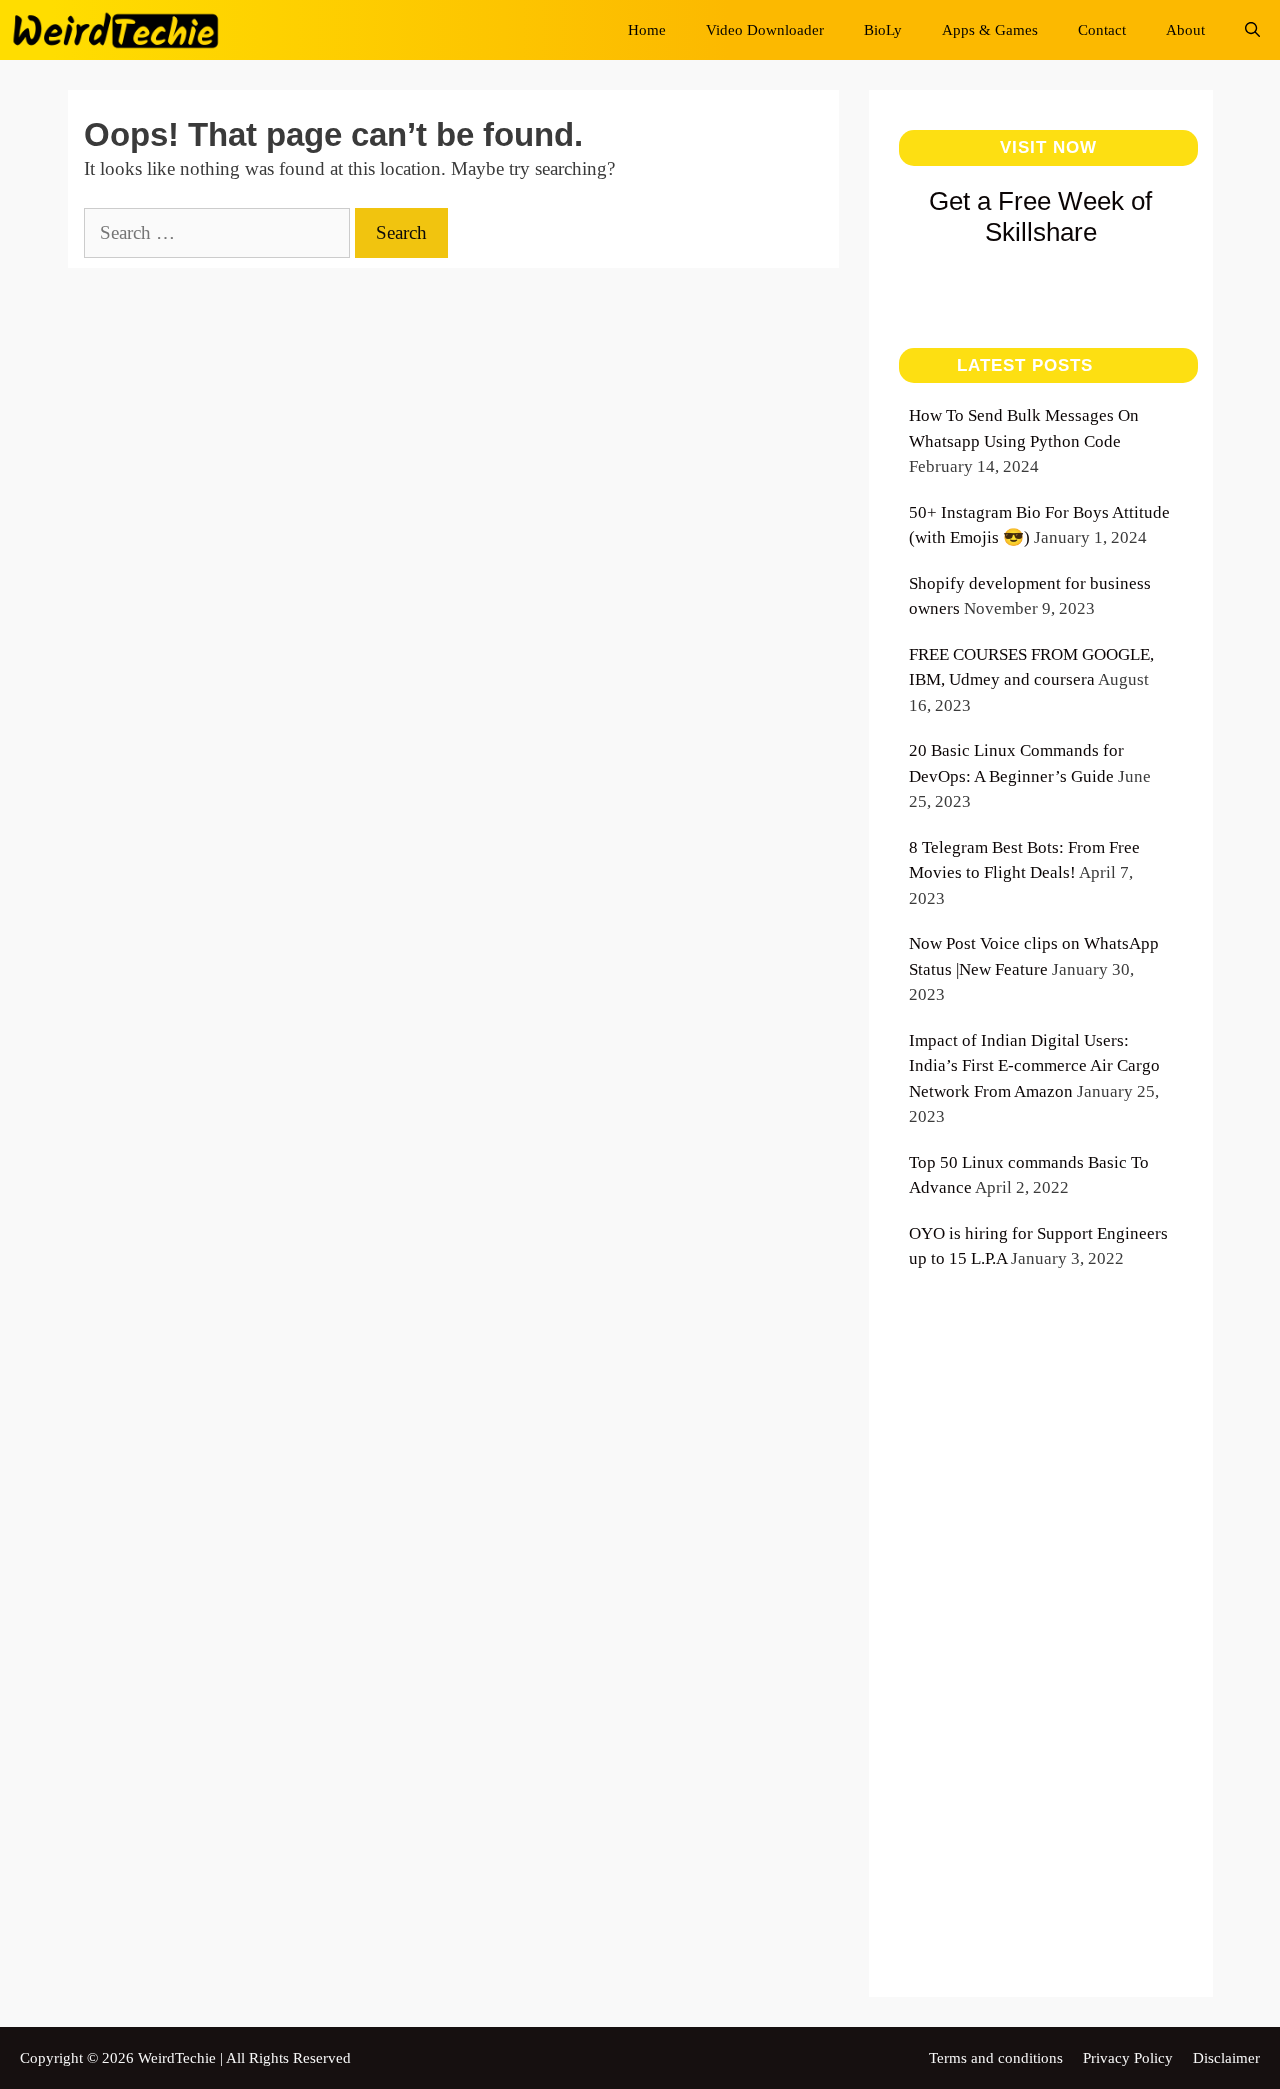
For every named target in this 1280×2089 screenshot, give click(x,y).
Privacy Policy (1128, 2058)
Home (647, 30)
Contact (1102, 30)
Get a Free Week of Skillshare (1040, 216)
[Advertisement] (1041, 1657)
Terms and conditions (996, 2058)
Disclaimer (1226, 2058)
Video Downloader (765, 30)
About (1185, 30)
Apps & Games (990, 30)
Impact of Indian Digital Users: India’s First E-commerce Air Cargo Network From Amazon (1034, 1066)
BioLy (883, 30)
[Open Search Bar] (1252, 30)
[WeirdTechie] (121, 30)
